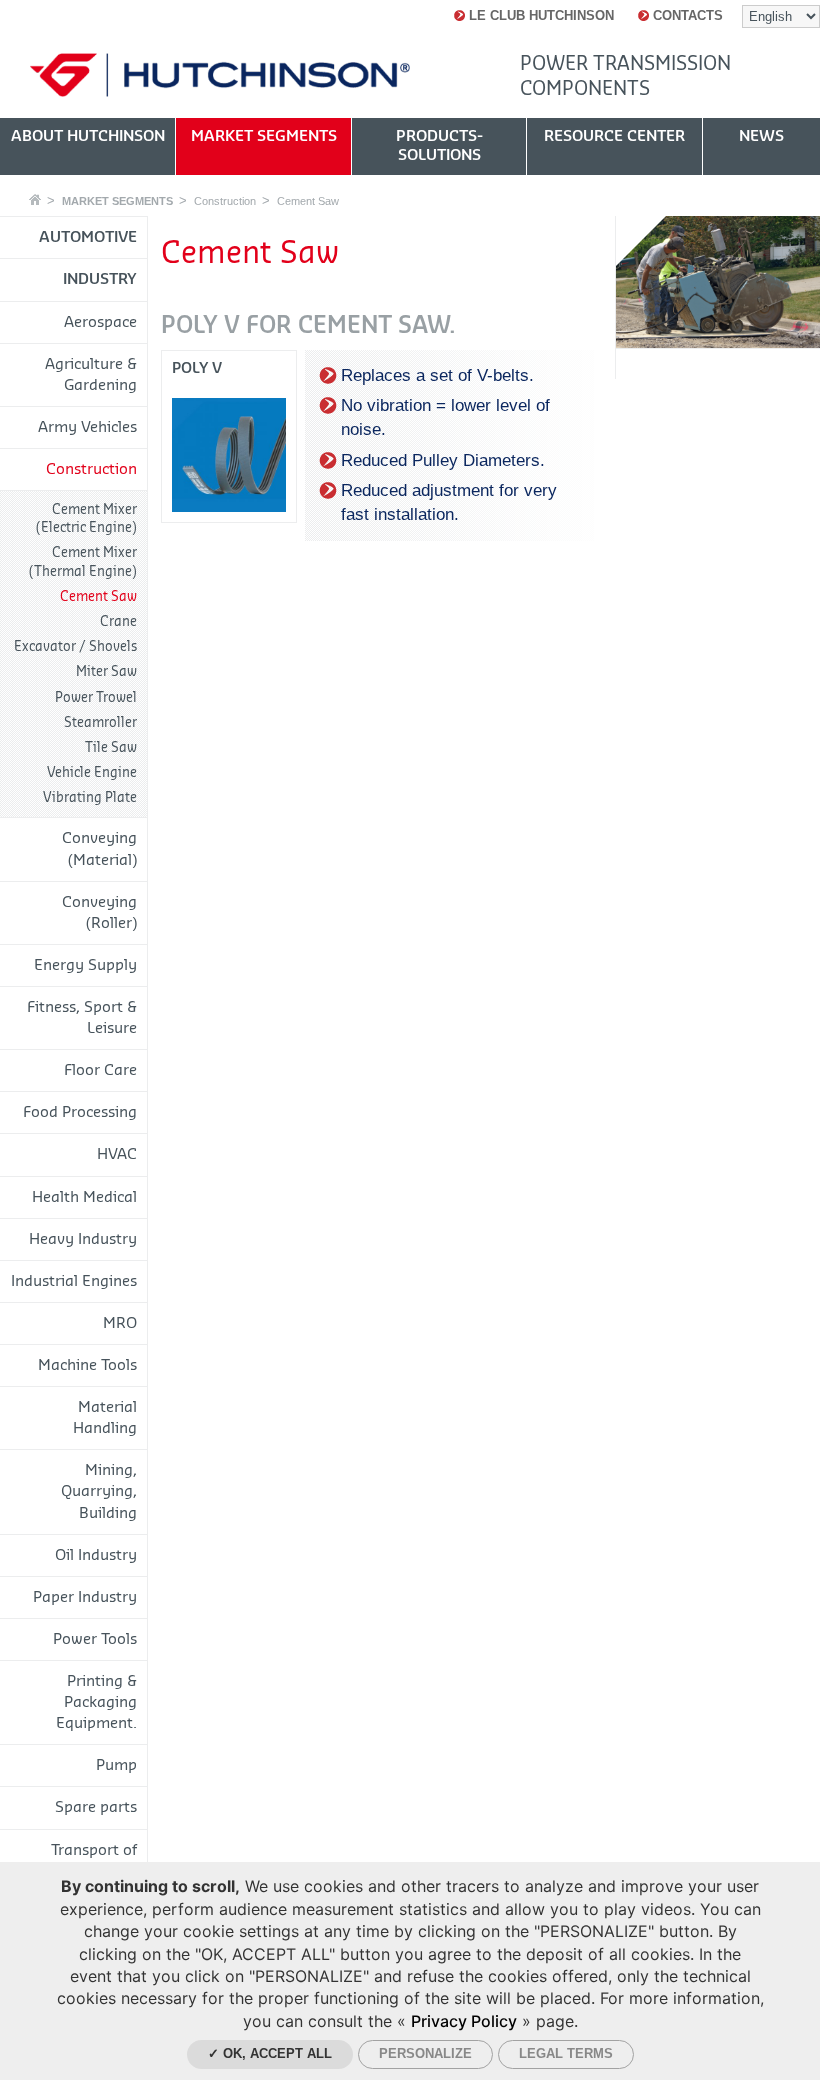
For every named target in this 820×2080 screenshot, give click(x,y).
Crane (118, 621)
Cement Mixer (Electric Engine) (86, 518)
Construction (225, 201)
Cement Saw (308, 201)
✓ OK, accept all (270, 2053)
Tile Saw (111, 747)
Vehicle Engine (92, 772)
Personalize (425, 2053)
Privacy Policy (464, 2021)
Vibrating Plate (90, 797)
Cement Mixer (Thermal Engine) (83, 561)
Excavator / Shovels (75, 646)
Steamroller (100, 722)
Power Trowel (96, 697)
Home (35, 199)
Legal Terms (566, 2053)
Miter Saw (106, 671)
